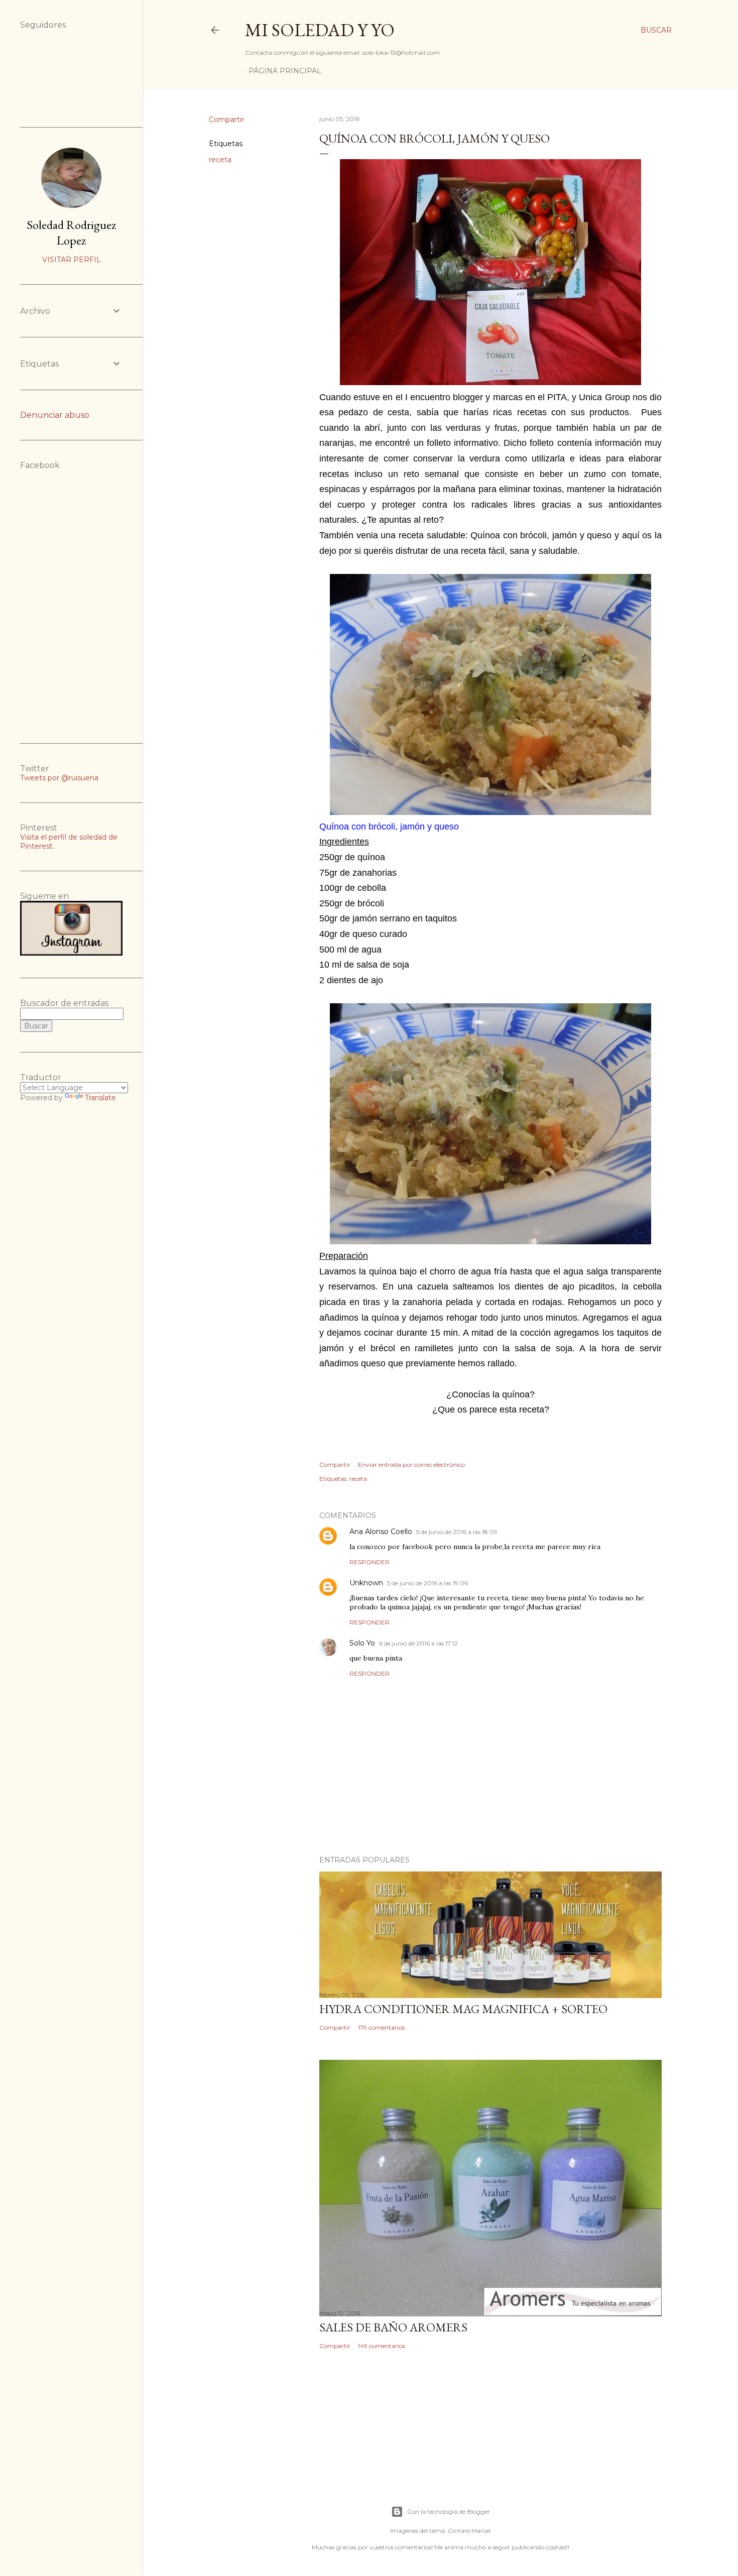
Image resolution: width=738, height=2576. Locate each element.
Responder (370, 1562)
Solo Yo (362, 1643)
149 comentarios (382, 2346)
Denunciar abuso (55, 415)
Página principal (285, 71)
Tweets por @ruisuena (59, 778)
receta (220, 160)
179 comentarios (381, 2027)
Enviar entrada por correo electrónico (411, 1465)
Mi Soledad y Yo (320, 30)
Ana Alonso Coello (381, 1532)
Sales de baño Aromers (393, 2327)
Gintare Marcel (469, 2531)
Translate (100, 1098)
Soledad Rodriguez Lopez (71, 232)
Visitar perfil (72, 260)
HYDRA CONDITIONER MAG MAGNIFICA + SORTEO (463, 2009)
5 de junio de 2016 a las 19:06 (427, 1583)
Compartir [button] (226, 120)
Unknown (366, 1583)
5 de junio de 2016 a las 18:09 (457, 1532)
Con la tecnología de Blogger (449, 2511)
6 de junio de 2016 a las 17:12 (418, 1643)
